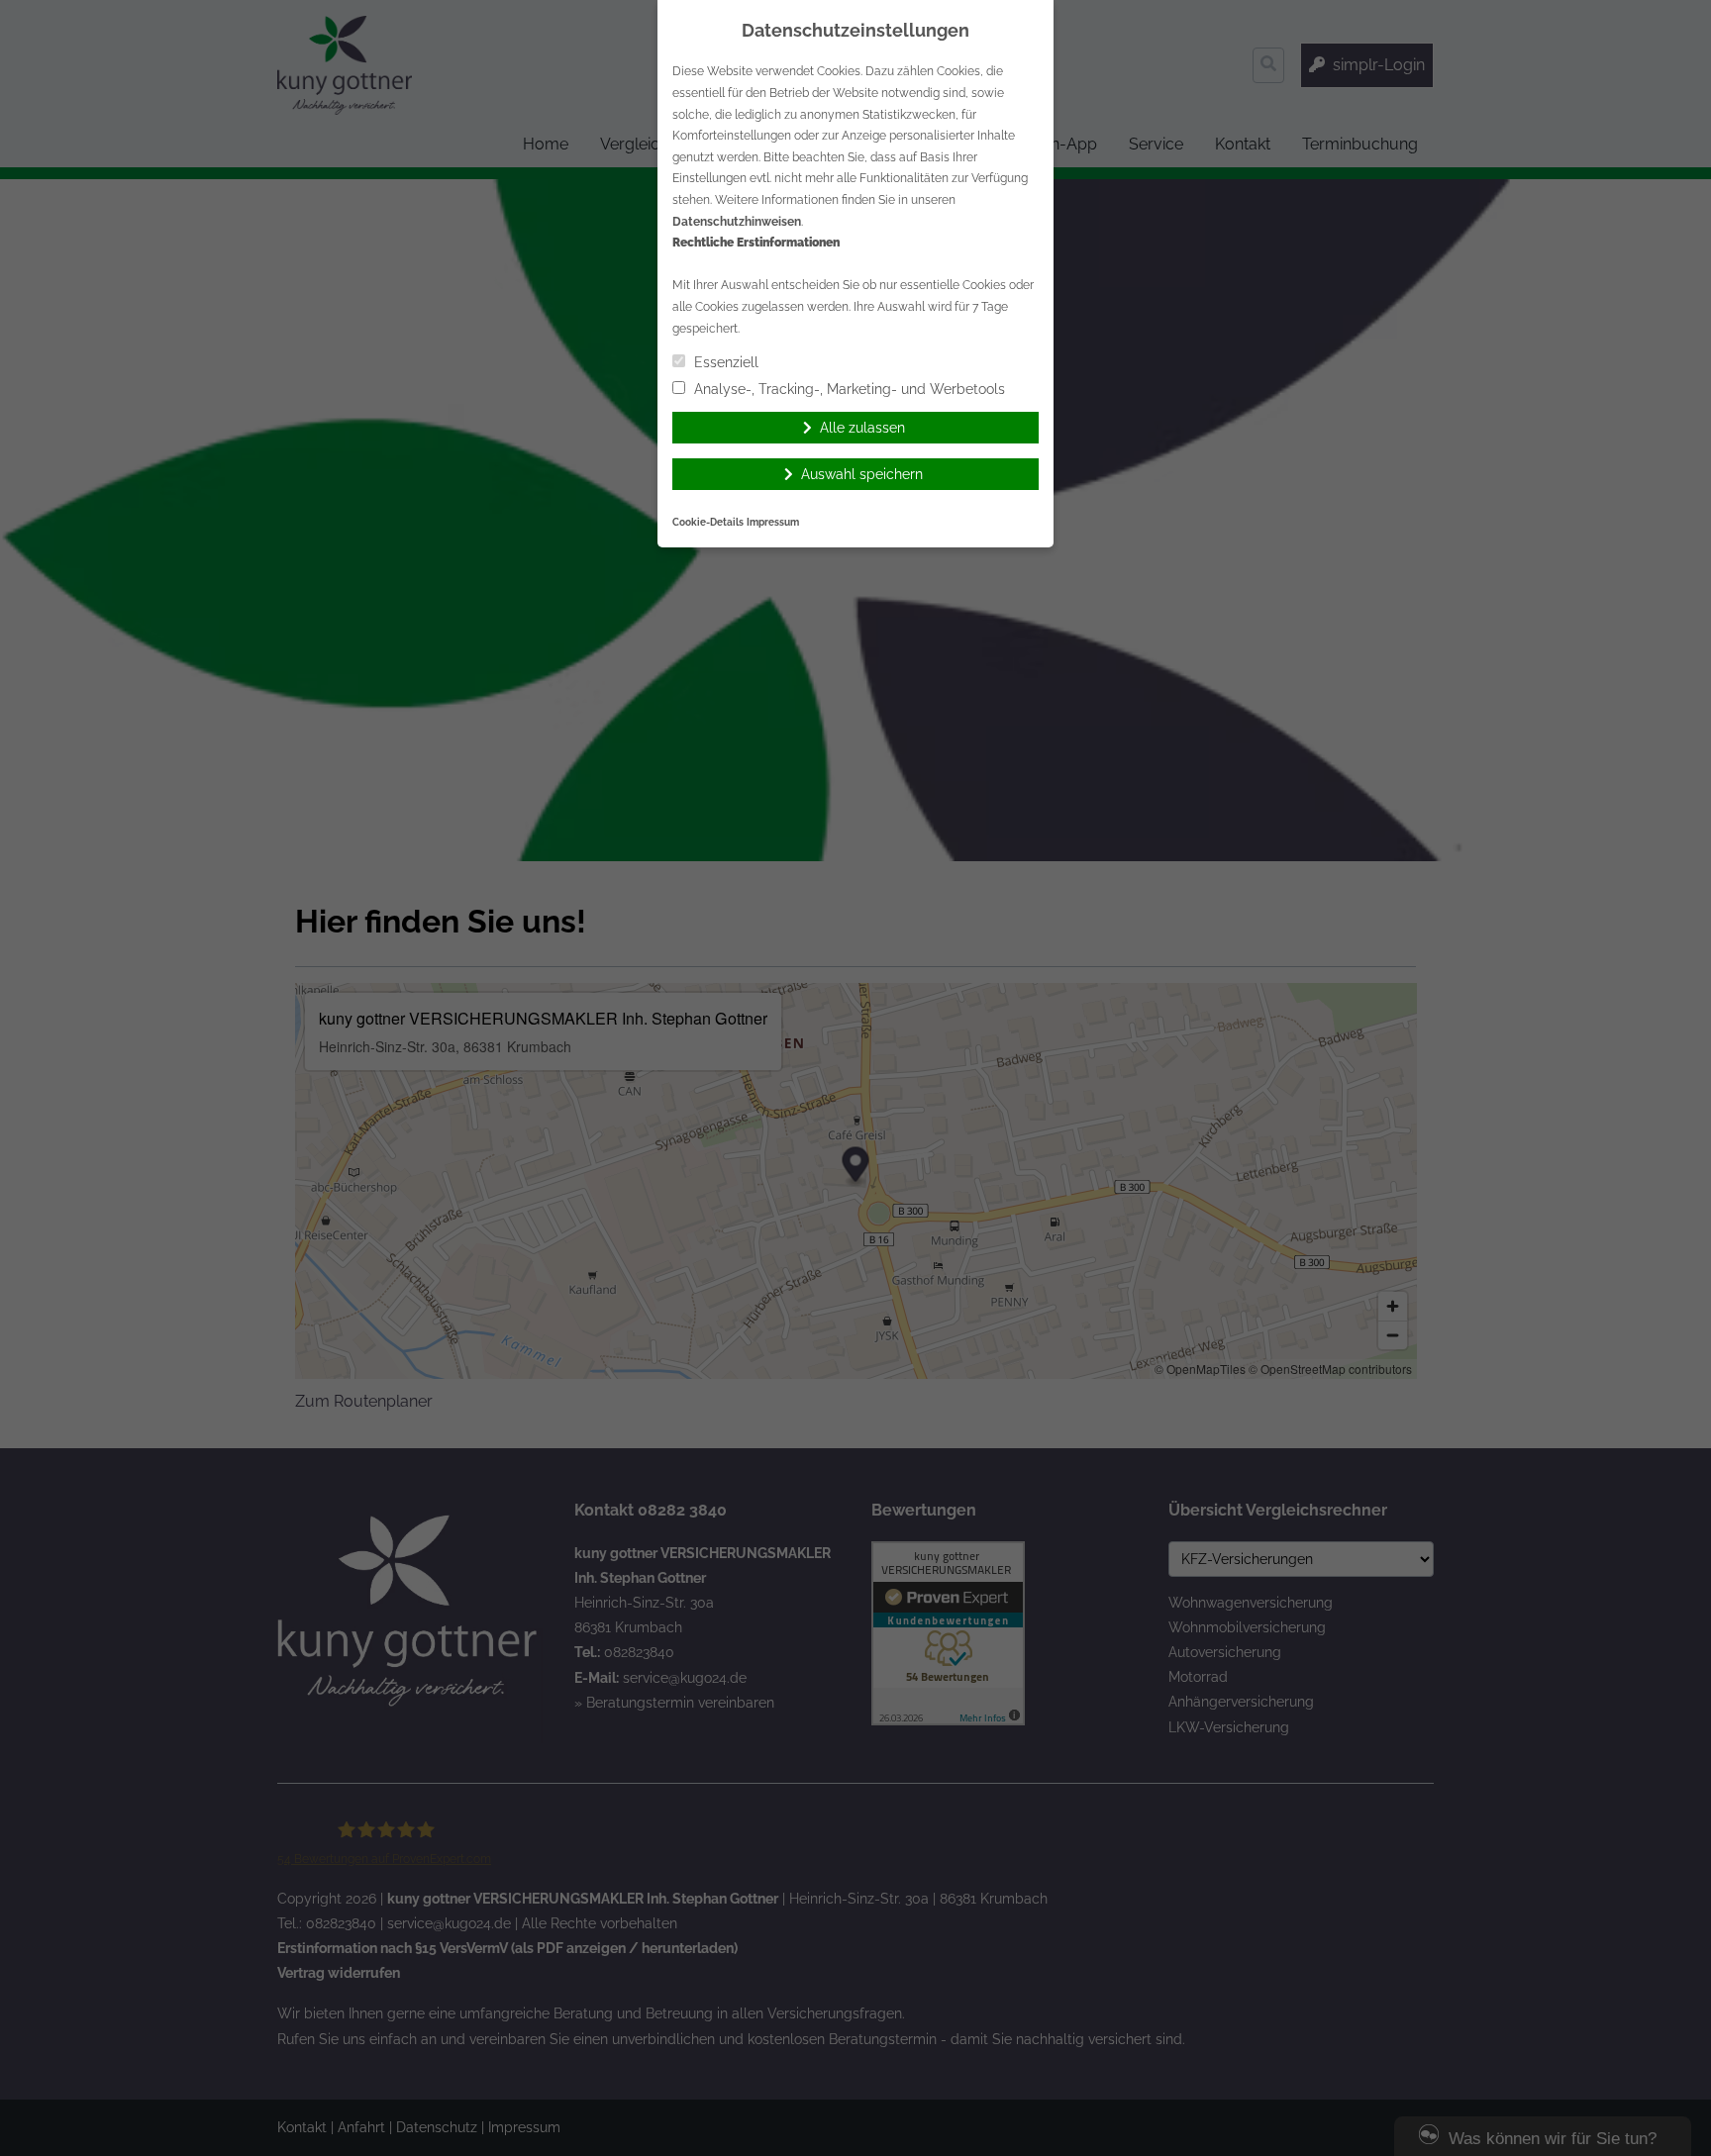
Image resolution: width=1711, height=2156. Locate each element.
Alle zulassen (862, 428)
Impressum (773, 522)
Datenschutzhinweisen (737, 222)
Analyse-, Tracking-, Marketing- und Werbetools (848, 389)
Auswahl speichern (862, 474)
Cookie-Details (708, 522)
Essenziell (724, 362)
